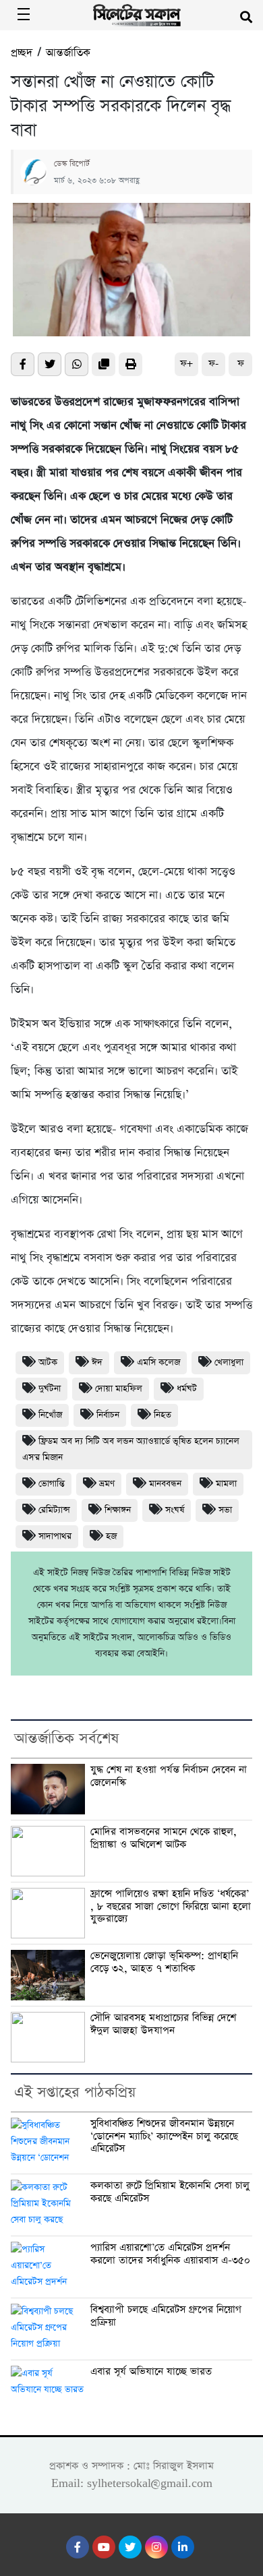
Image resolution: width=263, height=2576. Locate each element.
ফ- (213, 364)
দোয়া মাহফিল (119, 1389)
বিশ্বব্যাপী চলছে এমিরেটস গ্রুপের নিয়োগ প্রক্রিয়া (166, 2316)
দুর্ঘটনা (50, 1389)
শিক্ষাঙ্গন (118, 1510)
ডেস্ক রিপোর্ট (72, 164)
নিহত (163, 1415)
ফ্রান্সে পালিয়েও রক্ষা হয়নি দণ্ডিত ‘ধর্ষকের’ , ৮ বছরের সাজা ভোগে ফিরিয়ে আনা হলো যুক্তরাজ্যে (171, 1906)
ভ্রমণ (107, 1484)
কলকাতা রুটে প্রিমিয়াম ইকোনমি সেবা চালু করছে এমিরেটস (170, 2192)
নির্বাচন (108, 1415)
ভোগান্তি (52, 1484)
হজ (111, 1536)
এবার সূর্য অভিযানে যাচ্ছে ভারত (151, 2372)
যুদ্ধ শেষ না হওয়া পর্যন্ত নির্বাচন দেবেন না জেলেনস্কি (169, 1776)
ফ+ (186, 364)
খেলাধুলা (229, 1362)
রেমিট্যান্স (54, 1510)
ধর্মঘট (187, 1389)
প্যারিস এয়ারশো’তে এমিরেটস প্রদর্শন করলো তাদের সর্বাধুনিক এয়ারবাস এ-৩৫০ (170, 2254)
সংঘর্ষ (175, 1510)
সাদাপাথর (55, 1536)
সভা (225, 1510)
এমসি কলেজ (158, 1362)
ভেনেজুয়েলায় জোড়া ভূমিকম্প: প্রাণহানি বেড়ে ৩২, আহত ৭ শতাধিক (164, 1962)
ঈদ (97, 1362)
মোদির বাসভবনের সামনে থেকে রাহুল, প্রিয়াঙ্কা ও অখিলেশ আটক (164, 1838)
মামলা (226, 1484)
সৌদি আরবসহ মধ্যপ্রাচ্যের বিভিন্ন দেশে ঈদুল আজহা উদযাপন (163, 2024)
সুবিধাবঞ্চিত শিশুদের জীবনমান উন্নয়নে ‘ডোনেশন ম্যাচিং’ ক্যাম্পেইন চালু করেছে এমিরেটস (164, 2136)
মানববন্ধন (165, 1484)
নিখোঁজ (50, 1415)
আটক (48, 1362)
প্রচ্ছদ (22, 53)
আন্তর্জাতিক (68, 53)
